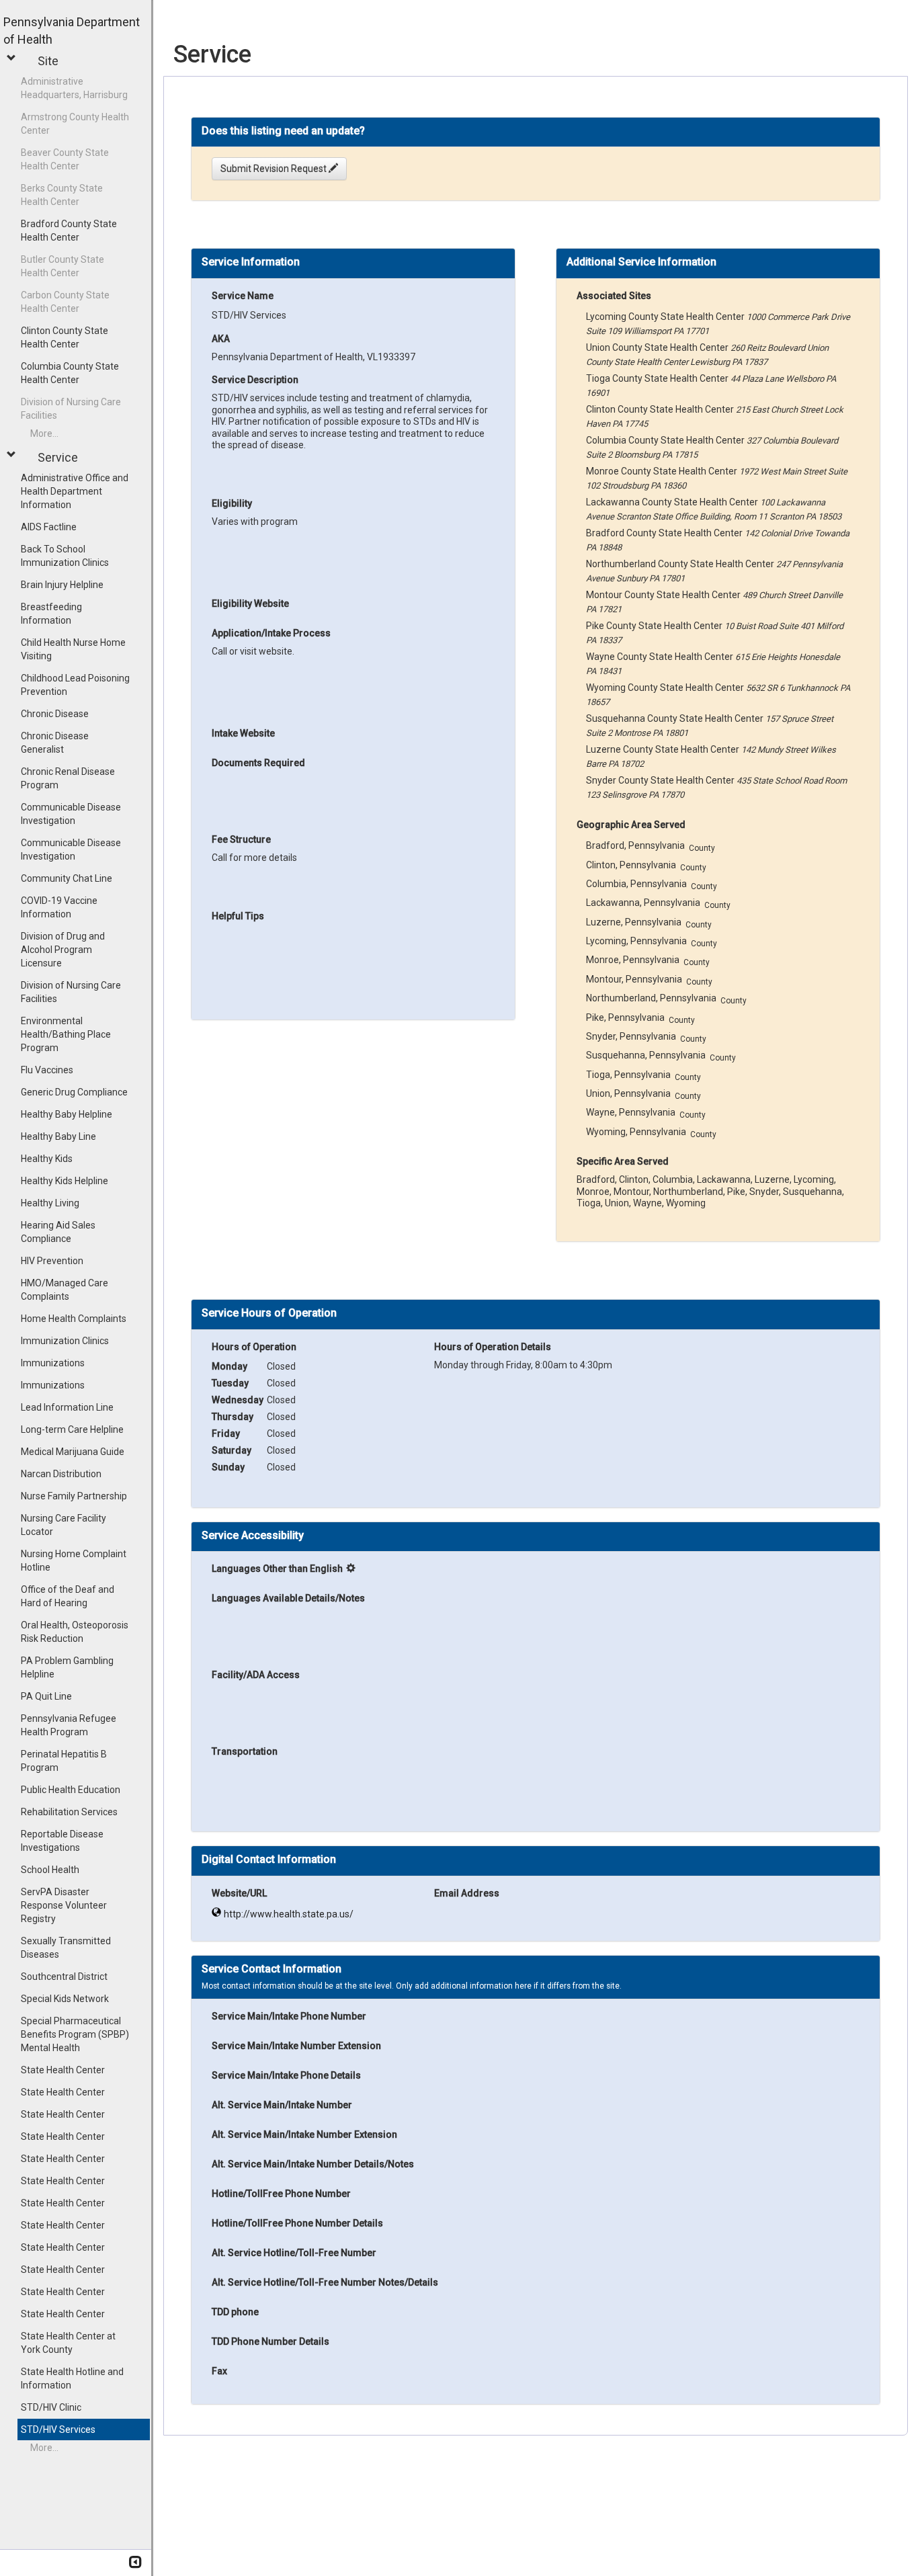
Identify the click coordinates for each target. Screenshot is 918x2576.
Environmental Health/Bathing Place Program (66, 1034)
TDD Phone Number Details (270, 2341)
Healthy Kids (47, 1159)
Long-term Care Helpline (72, 1429)
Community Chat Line (67, 878)
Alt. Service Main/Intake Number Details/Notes (313, 2164)
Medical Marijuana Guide (73, 1452)
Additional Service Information (641, 262)
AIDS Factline (49, 527)
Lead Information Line (67, 1407)
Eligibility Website (250, 604)
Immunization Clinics (65, 1341)
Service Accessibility (253, 1536)
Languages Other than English (277, 1569)
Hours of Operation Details (493, 1347)
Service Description (255, 380)
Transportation (245, 1751)
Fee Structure (241, 839)
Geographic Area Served (631, 825)
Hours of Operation (254, 1347)
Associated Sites (614, 296)
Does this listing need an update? (283, 131)
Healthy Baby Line (58, 1136)
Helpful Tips (238, 916)
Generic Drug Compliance (74, 1092)
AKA (221, 339)
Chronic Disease (55, 714)
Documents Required (258, 763)
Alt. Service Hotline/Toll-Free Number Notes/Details (325, 2282)
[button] (13, 58)
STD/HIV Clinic (51, 2407)
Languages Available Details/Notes (288, 1598)
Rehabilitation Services (69, 1812)
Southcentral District (64, 1977)
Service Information (251, 262)
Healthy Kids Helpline (65, 1181)
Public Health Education (71, 1790)
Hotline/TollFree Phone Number (281, 2194)
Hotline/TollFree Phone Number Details (297, 2223)
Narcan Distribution (61, 1474)
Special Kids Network (65, 1999)
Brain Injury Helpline (62, 585)
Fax (219, 2371)
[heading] (283, 131)
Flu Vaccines (47, 1070)
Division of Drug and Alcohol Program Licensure (63, 950)
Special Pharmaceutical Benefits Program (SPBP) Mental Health (75, 2034)
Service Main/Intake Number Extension (296, 2046)
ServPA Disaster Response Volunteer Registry (64, 1905)
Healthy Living (50, 1203)
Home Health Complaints (74, 1319)
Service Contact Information (272, 1969)
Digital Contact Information (269, 1860)
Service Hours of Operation (269, 1313)
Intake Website (243, 733)
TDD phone (235, 2312)
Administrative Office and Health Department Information (75, 491)
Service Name (243, 296)
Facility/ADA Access (256, 1675)
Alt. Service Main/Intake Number (282, 2105)
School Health (50, 1870)
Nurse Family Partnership (74, 1496)
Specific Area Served (623, 1161)
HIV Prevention (52, 1261)
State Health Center (63, 2070)
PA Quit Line (46, 1696)
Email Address (467, 1893)
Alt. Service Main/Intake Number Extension (304, 2134)
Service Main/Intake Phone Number (289, 2016)
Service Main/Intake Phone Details (286, 2075)
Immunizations (53, 1363)
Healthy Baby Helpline (67, 1114)
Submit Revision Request (275, 169)
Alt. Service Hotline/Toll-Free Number (294, 2253)
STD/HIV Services (58, 2429)
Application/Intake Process (271, 633)
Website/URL (239, 1893)
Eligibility (232, 503)
